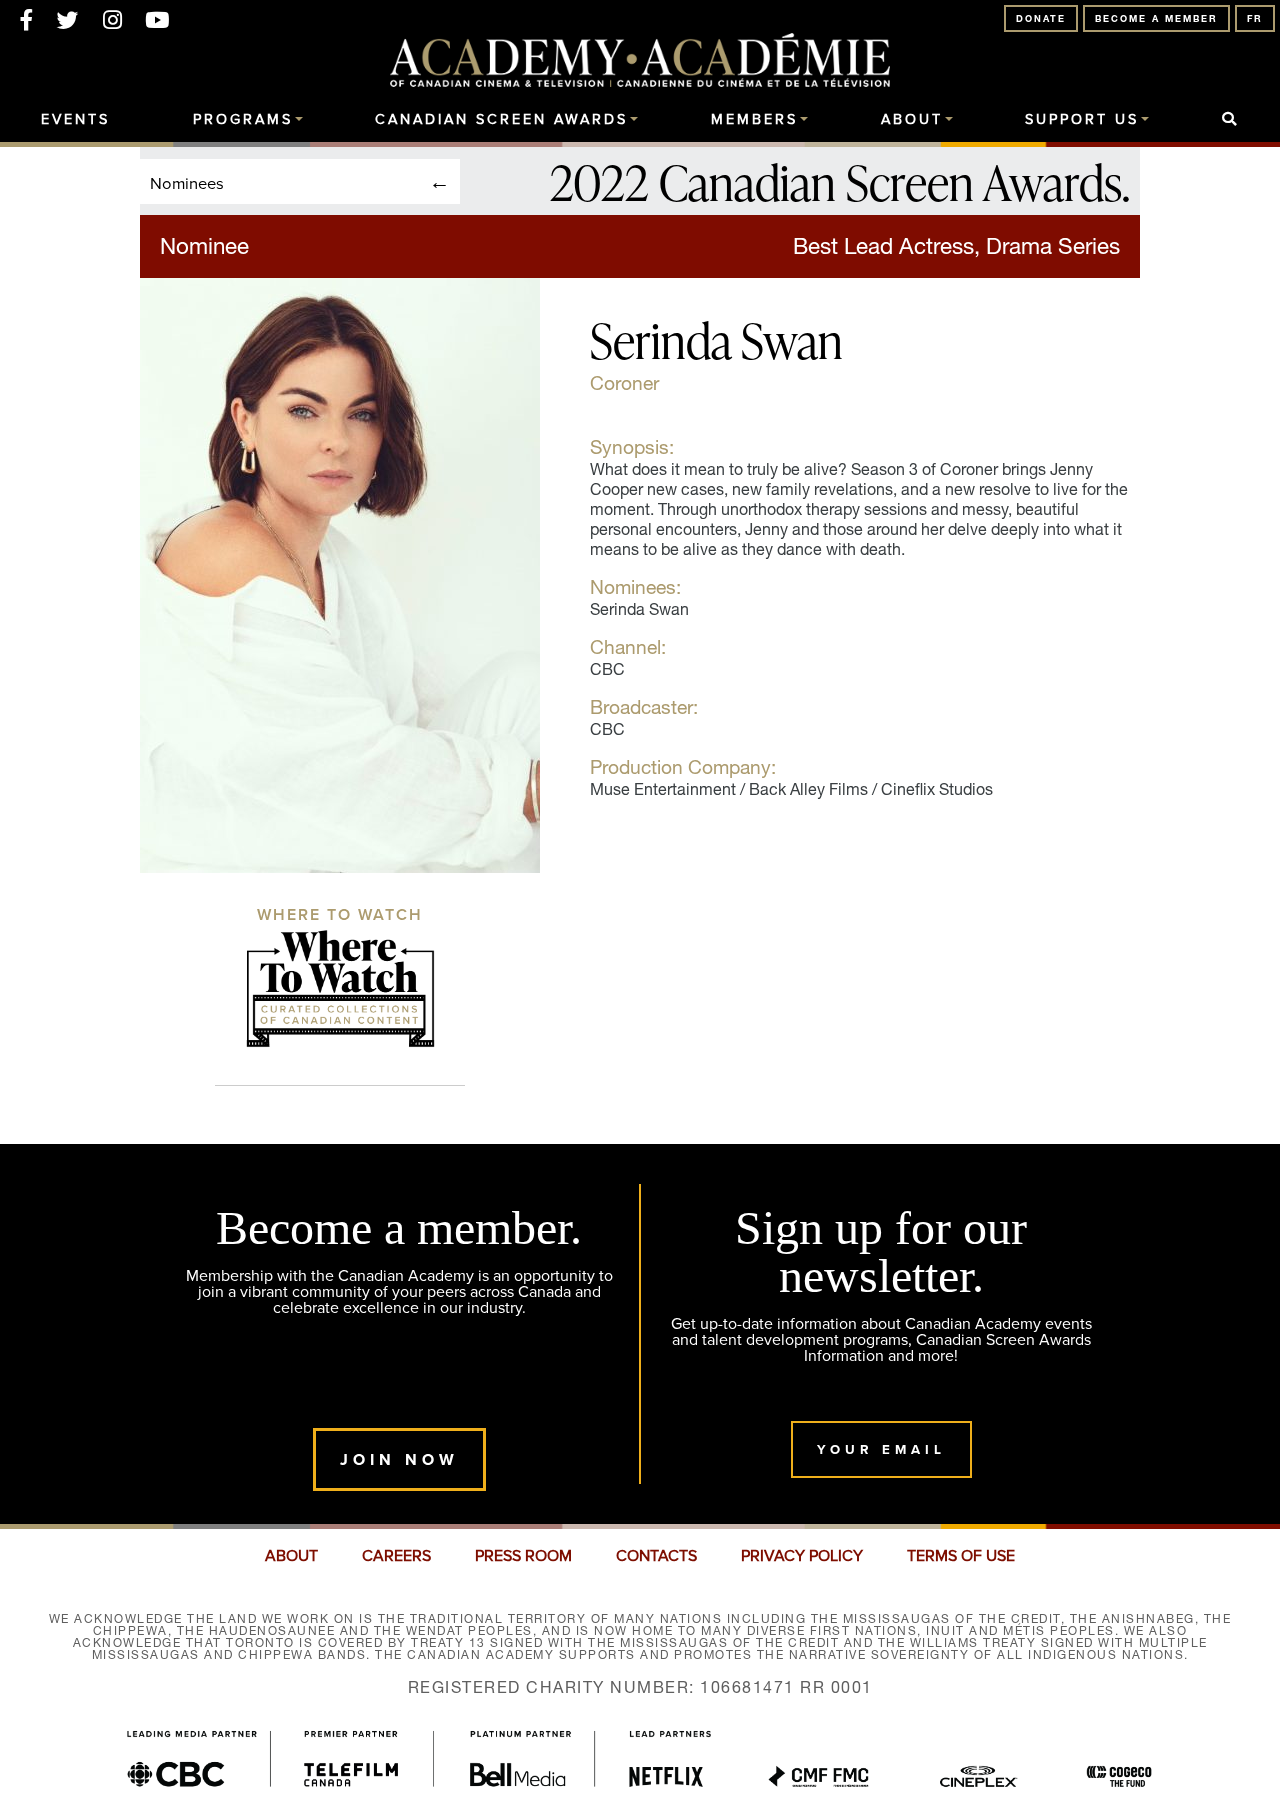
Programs (243, 120)
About (912, 120)
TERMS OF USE (961, 1556)
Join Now (399, 1459)
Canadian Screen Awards (501, 120)
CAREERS (396, 1556)
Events (75, 120)
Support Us (1082, 120)
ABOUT (291, 1556)
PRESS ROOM (523, 1556)
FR (1255, 18)
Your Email (881, 1449)
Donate (1041, 18)
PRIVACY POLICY (802, 1556)
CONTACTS (656, 1556)
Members (754, 120)
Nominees (187, 182)
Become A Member (1156, 18)
